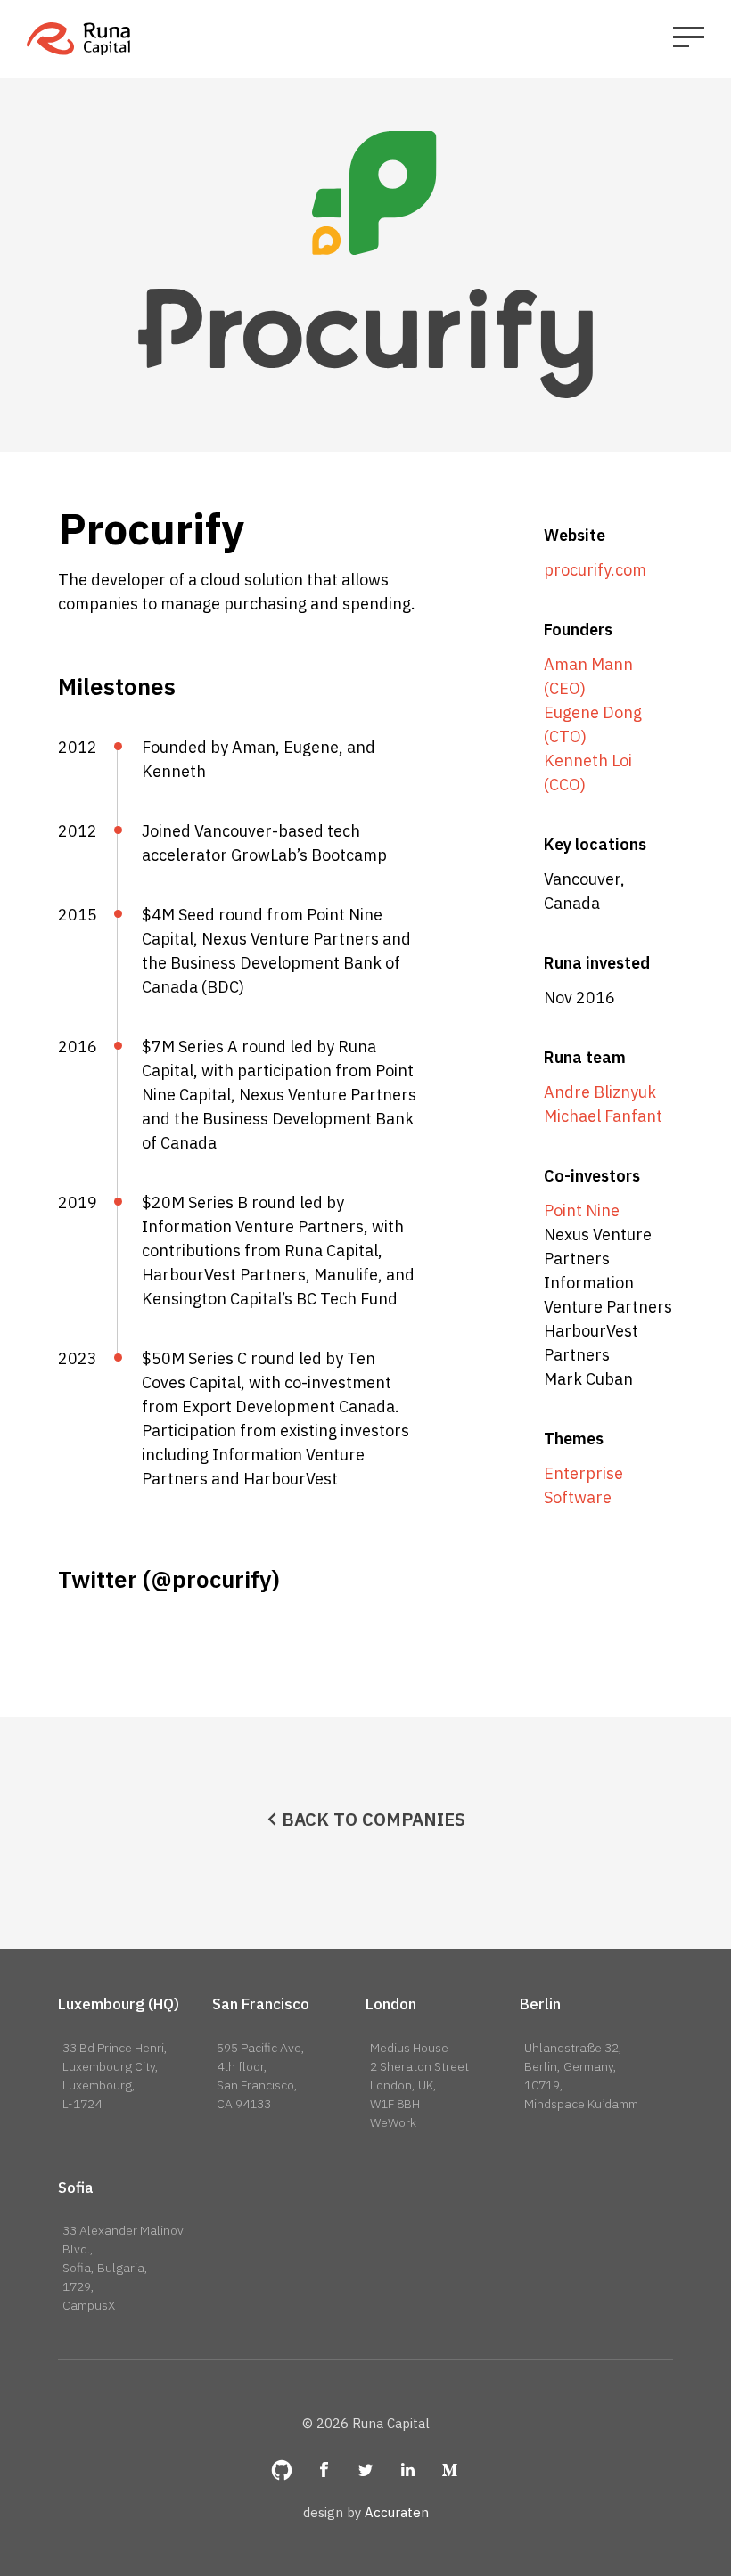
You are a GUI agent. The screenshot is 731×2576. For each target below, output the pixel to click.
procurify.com (595, 570)
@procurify (211, 1579)
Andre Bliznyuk (600, 1092)
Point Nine (582, 1210)
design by (366, 2512)
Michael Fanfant (603, 1116)
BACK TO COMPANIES (374, 1819)
